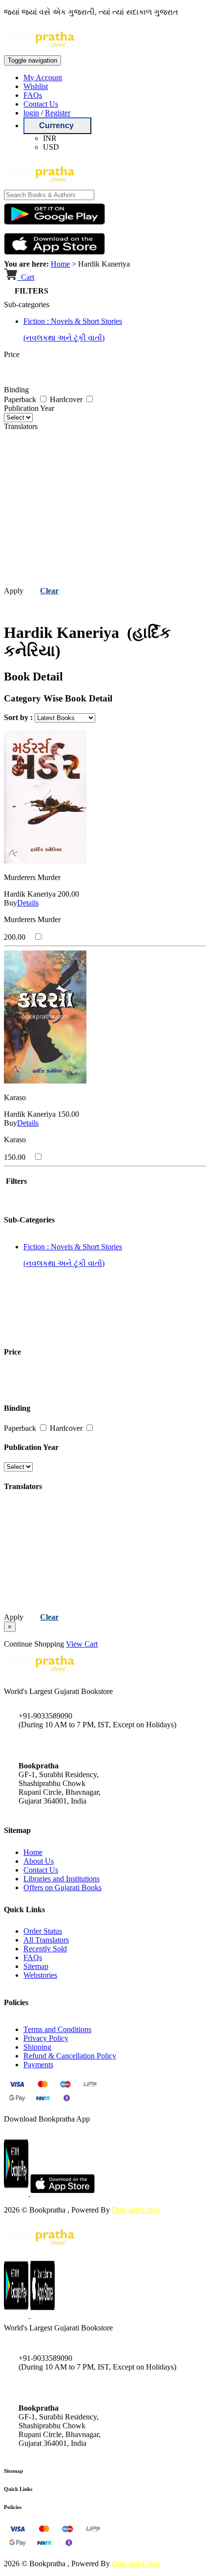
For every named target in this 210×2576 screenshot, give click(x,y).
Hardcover (67, 399)
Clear (49, 591)
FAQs (33, 95)
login (31, 113)
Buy (10, 903)
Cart (27, 277)
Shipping (37, 2047)
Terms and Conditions (57, 2029)
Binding (16, 390)
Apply (14, 591)
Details (28, 903)
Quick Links (18, 2489)
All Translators (46, 1940)
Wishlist (36, 86)
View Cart (82, 1644)
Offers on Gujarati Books (63, 1887)
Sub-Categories (29, 1220)
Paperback (21, 399)
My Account (43, 78)
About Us (39, 1861)
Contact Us (41, 104)
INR (50, 138)
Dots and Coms (136, 2210)
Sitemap (36, 1966)
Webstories (40, 1975)
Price (12, 354)
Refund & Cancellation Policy (70, 2056)
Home (60, 264)
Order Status (43, 1931)
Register (58, 113)
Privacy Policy (46, 2038)
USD (51, 147)
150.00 (68, 1114)
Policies (13, 2507)
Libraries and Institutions (62, 1879)
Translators (21, 426)
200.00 (68, 894)
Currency (57, 125)
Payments (38, 2065)
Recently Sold (45, 1949)
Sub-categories (27, 305)
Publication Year (29, 408)
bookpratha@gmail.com (56, 1745)
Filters (15, 1181)
